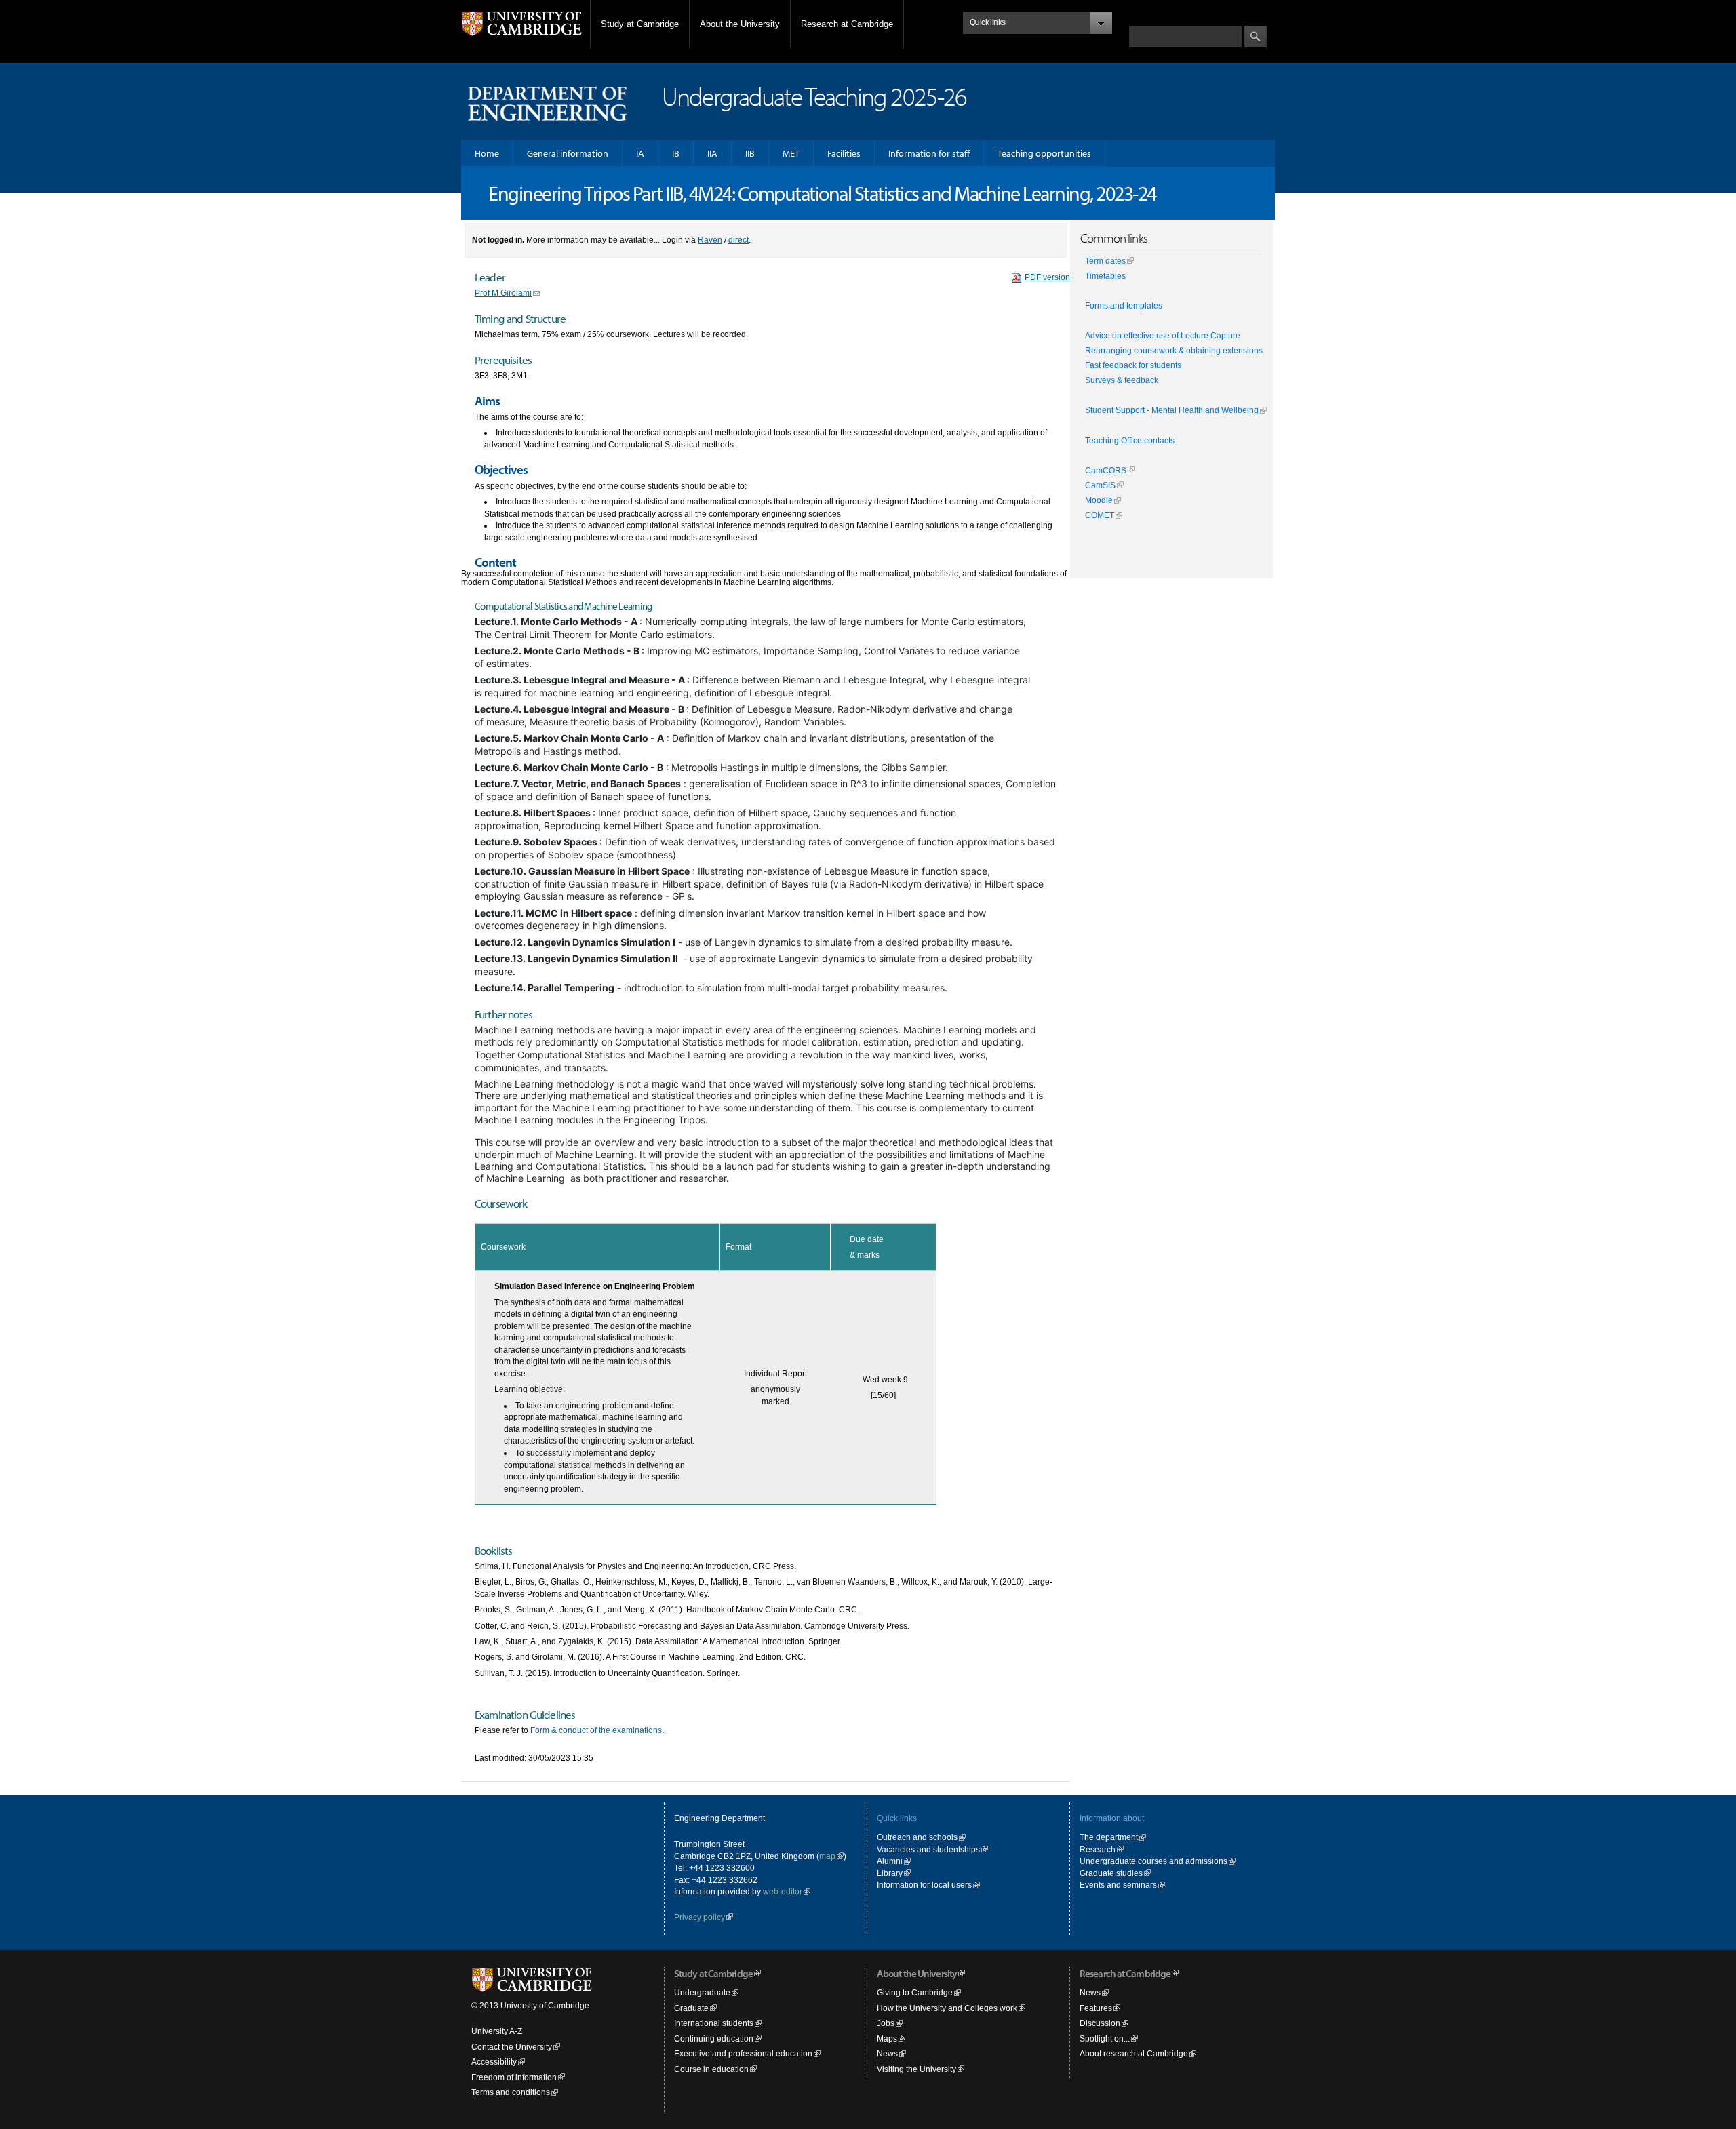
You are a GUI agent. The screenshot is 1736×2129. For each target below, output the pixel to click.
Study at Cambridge (640, 24)
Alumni (890, 1861)
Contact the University (512, 2047)
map (827, 1856)
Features (1096, 2008)
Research (1098, 1849)
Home (487, 153)
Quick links (897, 1818)
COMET (1100, 515)
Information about (1112, 1818)
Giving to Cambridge (915, 1992)
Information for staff (929, 153)
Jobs (886, 2023)
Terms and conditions (511, 2092)
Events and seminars (1118, 1885)
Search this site (1158, 19)
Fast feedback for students (1133, 365)
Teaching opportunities (1044, 153)
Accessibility (494, 2062)
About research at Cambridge (1134, 2053)
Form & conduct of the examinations (596, 1730)
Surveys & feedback (1122, 380)
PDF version (1047, 277)
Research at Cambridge (847, 24)
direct (738, 240)
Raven (710, 240)
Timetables (1105, 276)
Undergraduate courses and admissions (1153, 1861)
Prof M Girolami (503, 293)
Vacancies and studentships (928, 1849)
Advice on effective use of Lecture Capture (1163, 336)
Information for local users (924, 1885)
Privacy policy (699, 1917)
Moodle (1099, 500)
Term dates (1105, 261)
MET (791, 153)
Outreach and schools (917, 1837)
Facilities (844, 153)
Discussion (1100, 2023)
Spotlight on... (1105, 2038)
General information (568, 153)
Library (890, 1873)
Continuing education (714, 2038)
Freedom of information (514, 2077)
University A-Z (497, 2031)
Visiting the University (916, 2069)
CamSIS (1100, 485)
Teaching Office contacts (1130, 441)
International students (714, 2023)
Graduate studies (1111, 1873)
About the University (740, 24)
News (887, 2053)
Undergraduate (702, 1992)
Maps (887, 2038)
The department (1109, 1837)
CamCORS (1106, 471)
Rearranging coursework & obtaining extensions (1174, 351)
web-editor (783, 1891)
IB (676, 153)
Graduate (691, 2008)
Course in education (711, 2069)
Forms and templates (1124, 306)
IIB (750, 153)
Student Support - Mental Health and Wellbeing (1172, 410)
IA (640, 153)
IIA (712, 153)
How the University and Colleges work (947, 2008)
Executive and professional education (743, 2053)
